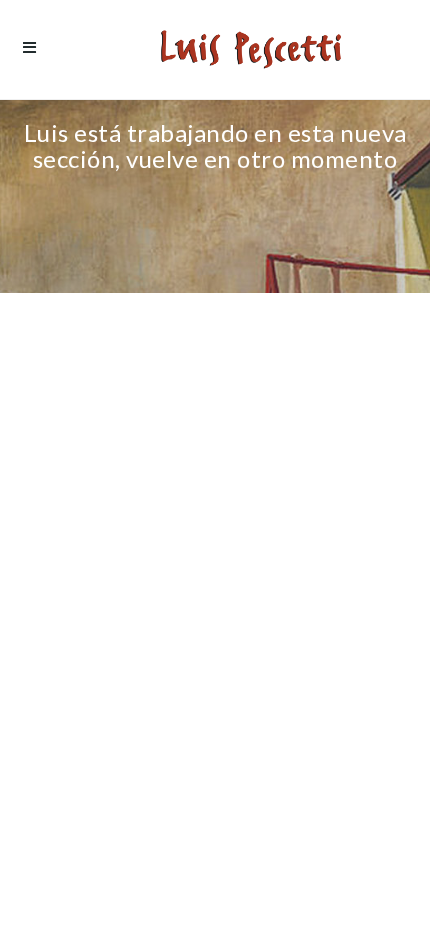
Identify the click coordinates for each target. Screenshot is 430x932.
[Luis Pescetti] (251, 49)
